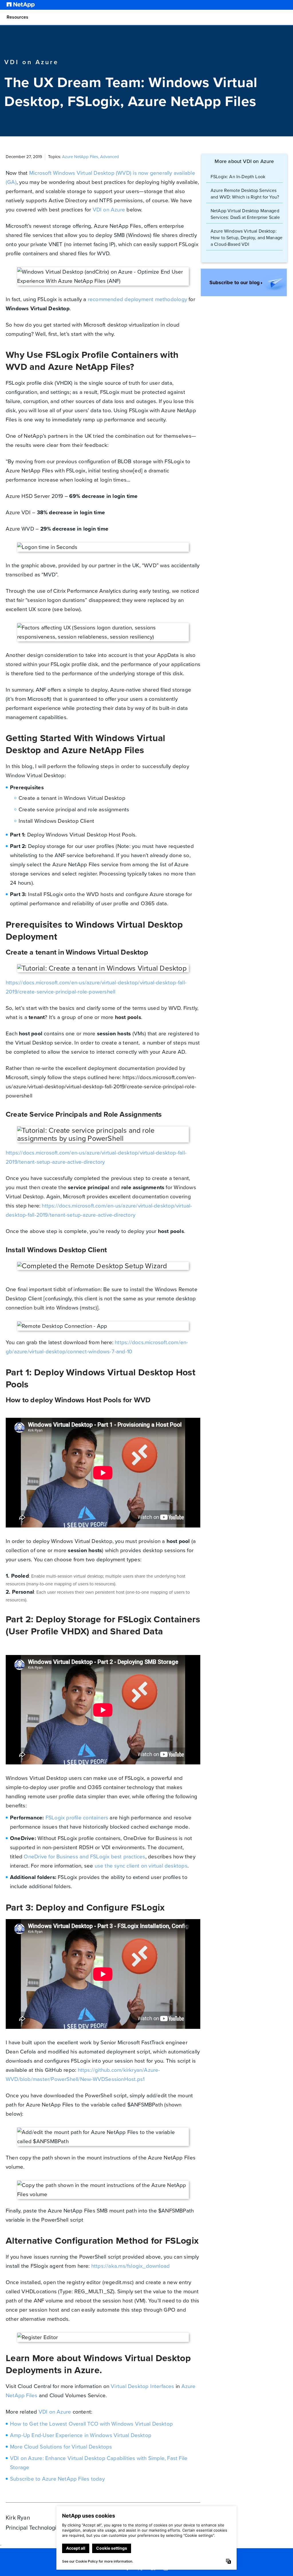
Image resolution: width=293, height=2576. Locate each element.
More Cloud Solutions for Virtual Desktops (61, 2447)
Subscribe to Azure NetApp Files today (57, 2479)
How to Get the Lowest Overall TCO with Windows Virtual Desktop (91, 2424)
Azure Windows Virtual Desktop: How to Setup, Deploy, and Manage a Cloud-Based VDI (247, 238)
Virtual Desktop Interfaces (142, 2386)
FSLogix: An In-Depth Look (238, 177)
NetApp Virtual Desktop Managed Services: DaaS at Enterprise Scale (245, 214)
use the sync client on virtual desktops (141, 1866)
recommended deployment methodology (137, 299)
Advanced (110, 157)
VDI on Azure (109, 210)
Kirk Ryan (18, 2518)
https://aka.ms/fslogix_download (131, 2266)
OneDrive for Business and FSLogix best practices (84, 1857)
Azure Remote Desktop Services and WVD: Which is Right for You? (245, 194)
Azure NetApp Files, (81, 157)
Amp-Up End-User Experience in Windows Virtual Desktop (81, 2435)
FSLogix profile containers (77, 1818)
